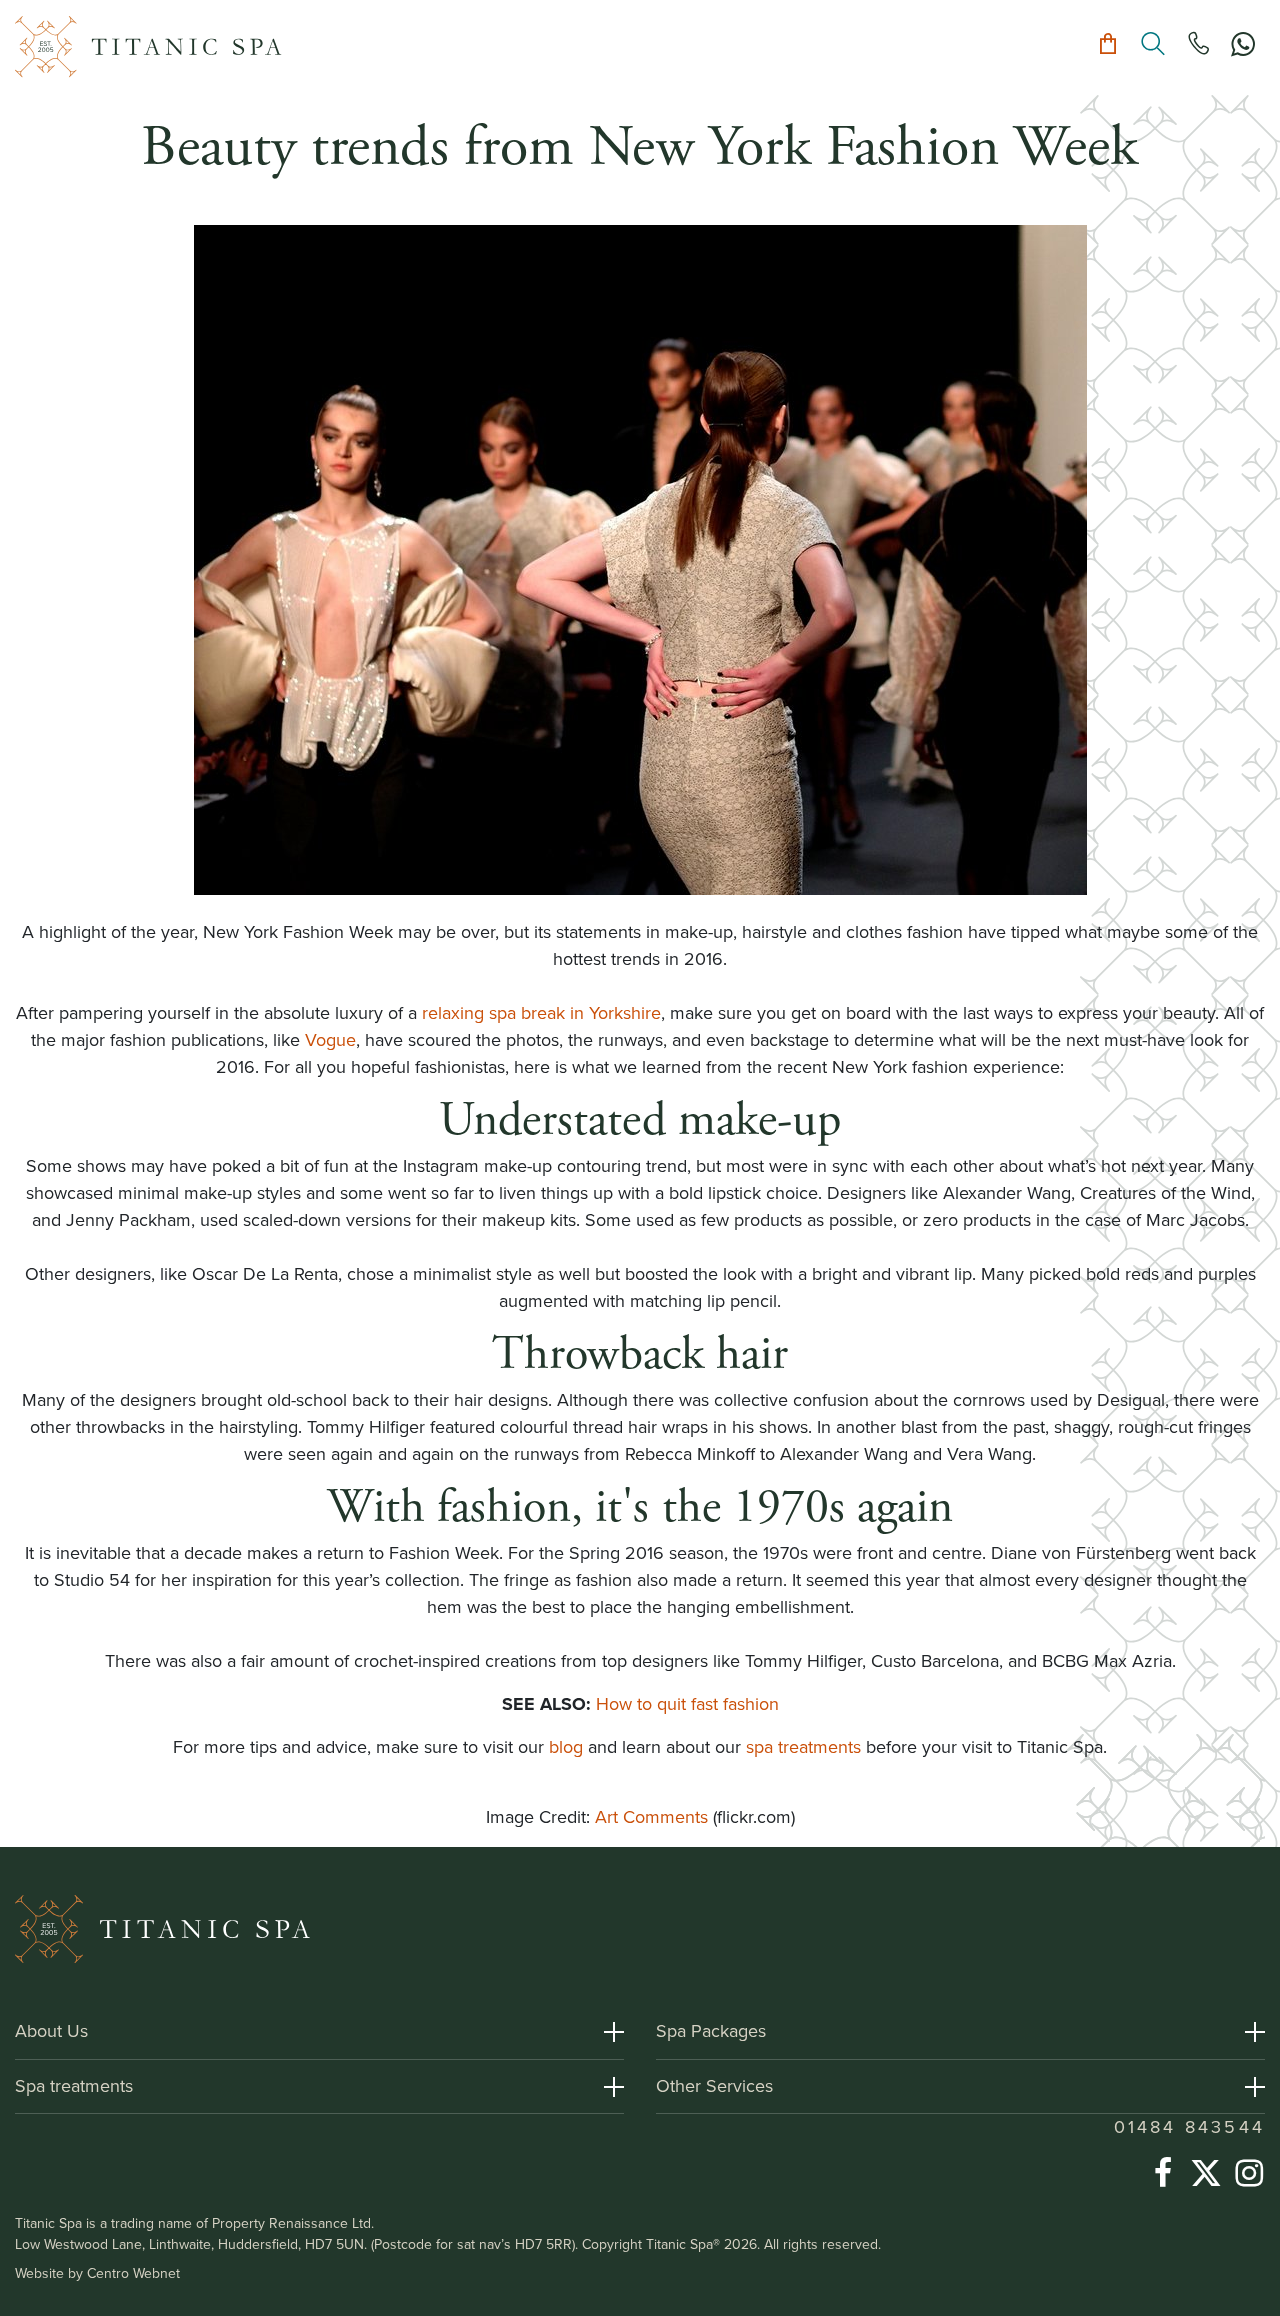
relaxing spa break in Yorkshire (541, 1013)
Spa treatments (74, 2086)
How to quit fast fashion (687, 1704)
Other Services (714, 2086)
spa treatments (803, 1747)
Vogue (330, 1040)
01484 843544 (1189, 2127)
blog (568, 1747)
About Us (51, 2031)
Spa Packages (711, 2031)
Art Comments (651, 1817)
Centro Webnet (133, 2273)
